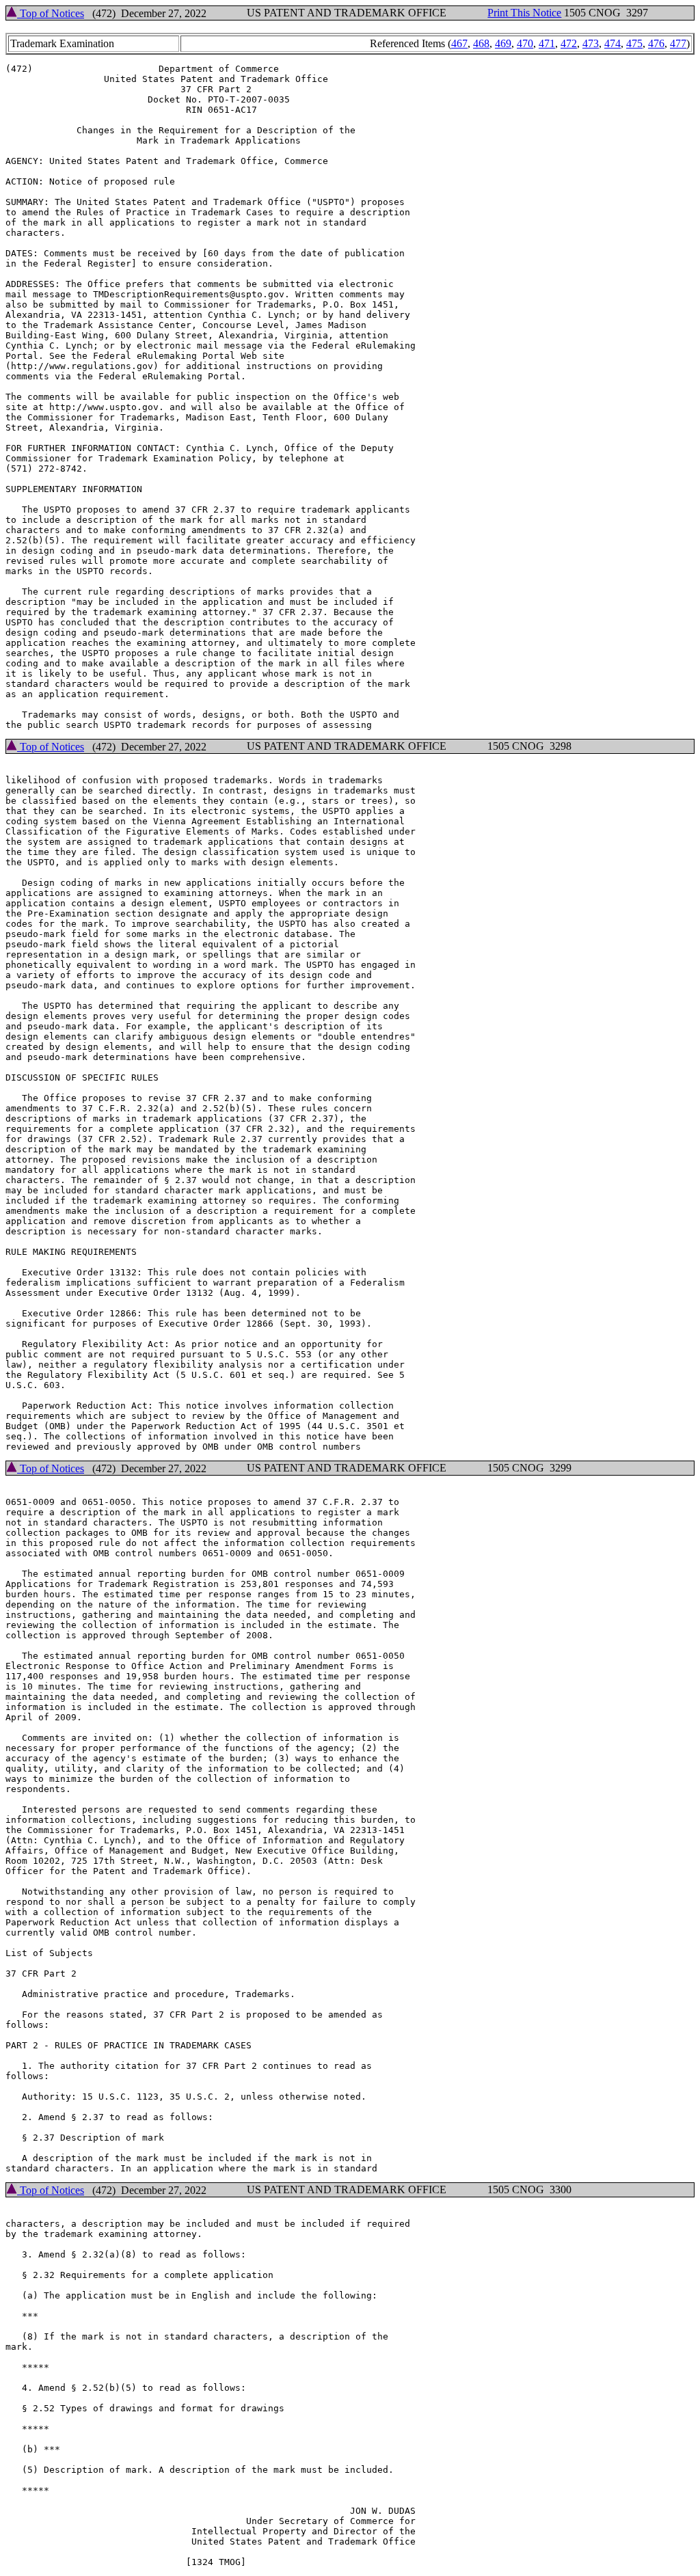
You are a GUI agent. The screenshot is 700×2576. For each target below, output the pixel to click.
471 (547, 43)
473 (591, 43)
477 (678, 43)
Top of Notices (51, 13)
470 (525, 43)
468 (481, 43)
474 (612, 43)
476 (656, 43)
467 (459, 43)
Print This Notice (524, 13)
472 (569, 43)
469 (503, 43)
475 (634, 43)
